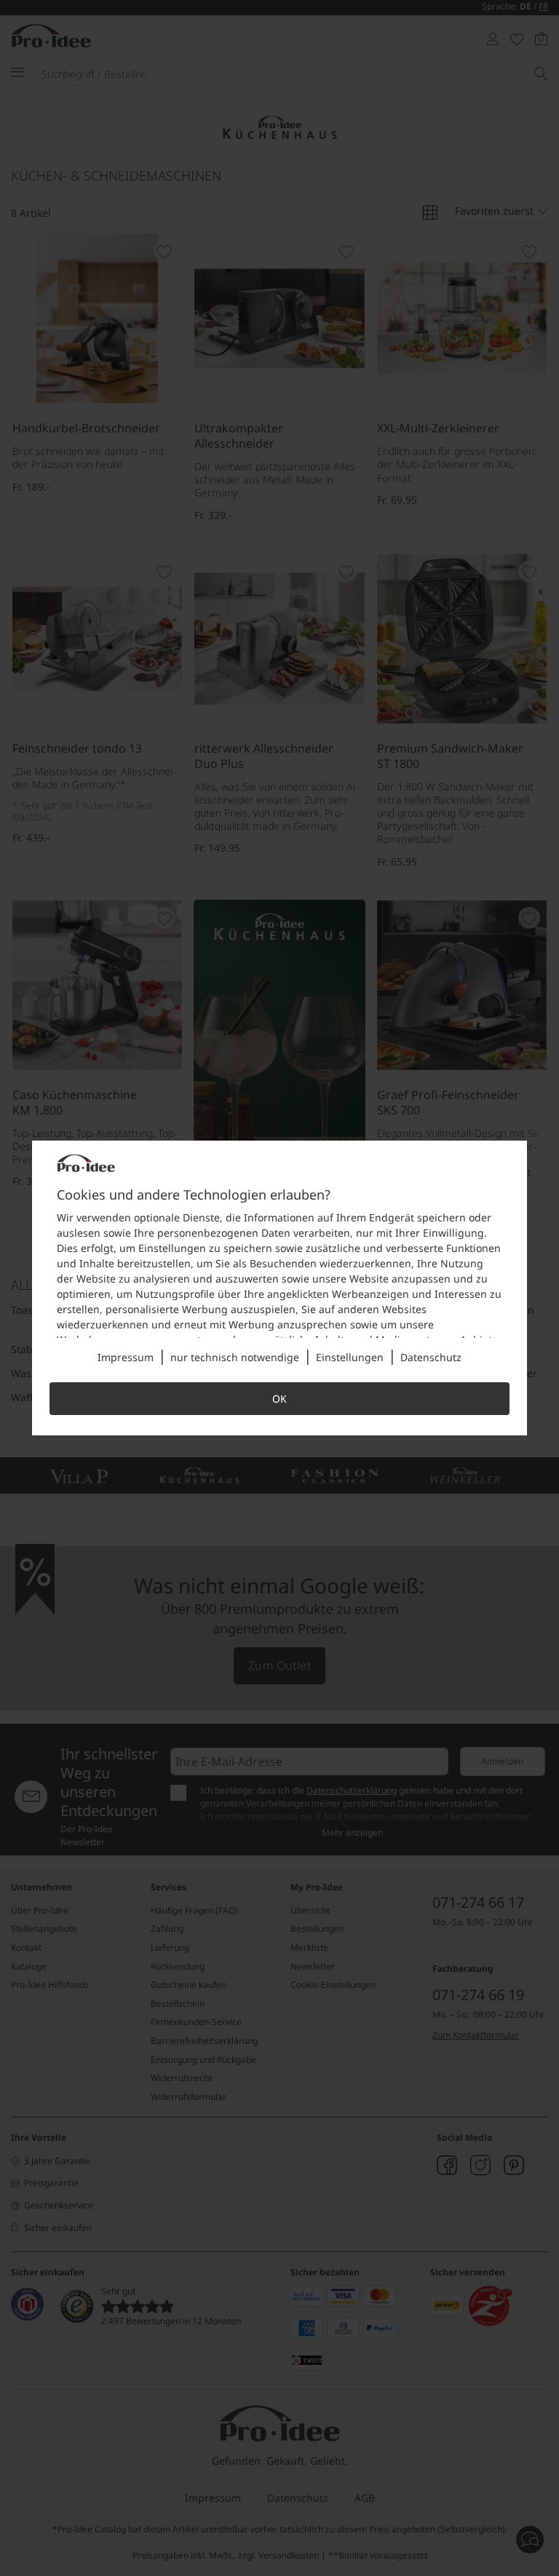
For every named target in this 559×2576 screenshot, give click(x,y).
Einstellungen (350, 1357)
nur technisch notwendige (235, 1357)
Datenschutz (431, 1357)
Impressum (126, 1357)
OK (279, 1399)
